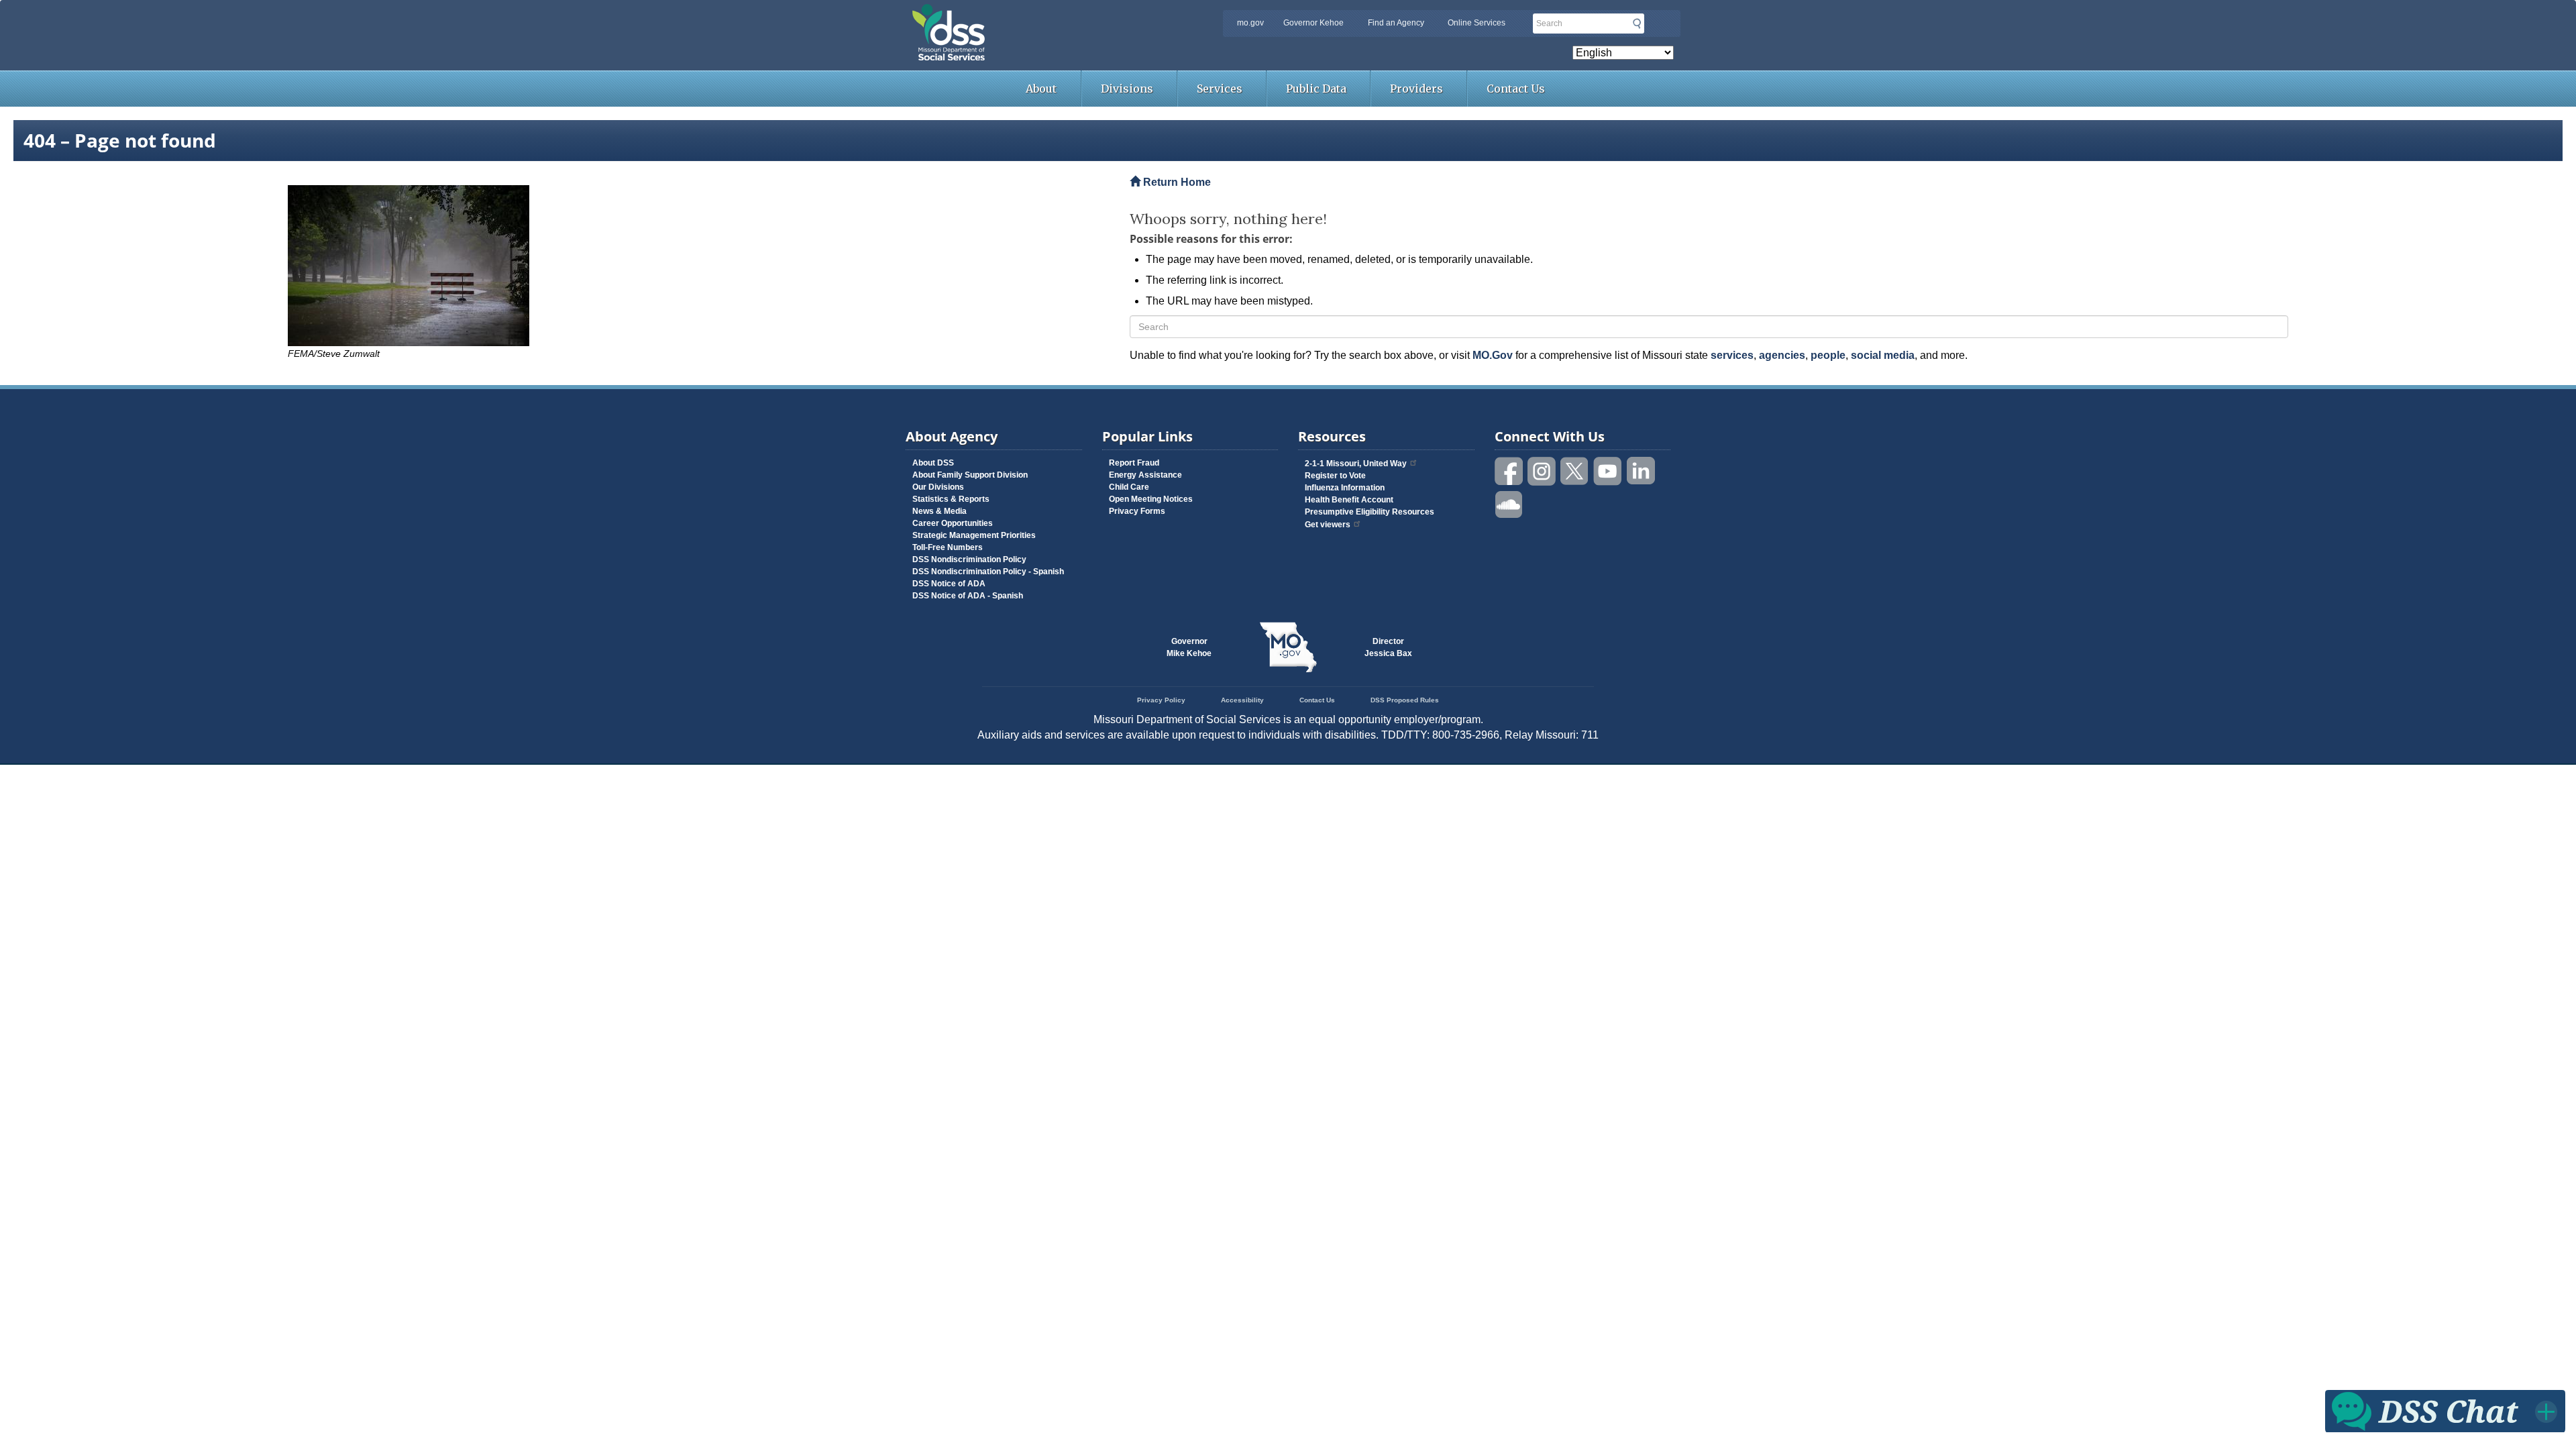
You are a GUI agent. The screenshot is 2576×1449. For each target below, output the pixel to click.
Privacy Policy (1161, 700)
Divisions (1127, 89)
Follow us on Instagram (1542, 471)
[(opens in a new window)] (699, 266)
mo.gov (1250, 23)
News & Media (940, 511)
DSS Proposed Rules (1405, 700)
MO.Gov (1493, 355)
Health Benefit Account (1349, 500)
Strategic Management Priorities (974, 535)
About (1041, 89)
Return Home (1176, 182)
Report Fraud (1134, 463)
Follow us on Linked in (1641, 471)
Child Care (1129, 487)
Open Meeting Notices (1151, 499)
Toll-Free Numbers (948, 547)
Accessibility (1242, 700)
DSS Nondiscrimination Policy (969, 559)
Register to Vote (1335, 476)
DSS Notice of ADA (949, 584)
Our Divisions (938, 487)
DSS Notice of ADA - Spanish (968, 596)
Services (1220, 89)
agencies (1782, 355)
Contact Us (1516, 89)
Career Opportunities (953, 523)
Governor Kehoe (1313, 23)
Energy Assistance (1145, 475)
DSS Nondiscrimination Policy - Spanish (988, 572)
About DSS (933, 463)
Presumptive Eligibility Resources (1370, 512)
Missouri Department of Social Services (1043, 15)
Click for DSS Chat (2445, 1410)
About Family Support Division (970, 475)
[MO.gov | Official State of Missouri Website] (1288, 647)
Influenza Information (1345, 488)
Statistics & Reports (951, 499)
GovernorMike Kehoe (1189, 647)
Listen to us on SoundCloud (1509, 503)
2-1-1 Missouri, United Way (1356, 464)
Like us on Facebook (1509, 471)
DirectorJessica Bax (1388, 647)
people (1828, 355)
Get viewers (1328, 525)
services (1732, 355)
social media (1883, 355)
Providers (1416, 89)
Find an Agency (1396, 23)
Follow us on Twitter (1575, 471)
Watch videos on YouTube (1608, 471)
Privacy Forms (1137, 511)
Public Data (1316, 89)
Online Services (1477, 23)
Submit (1637, 23)
